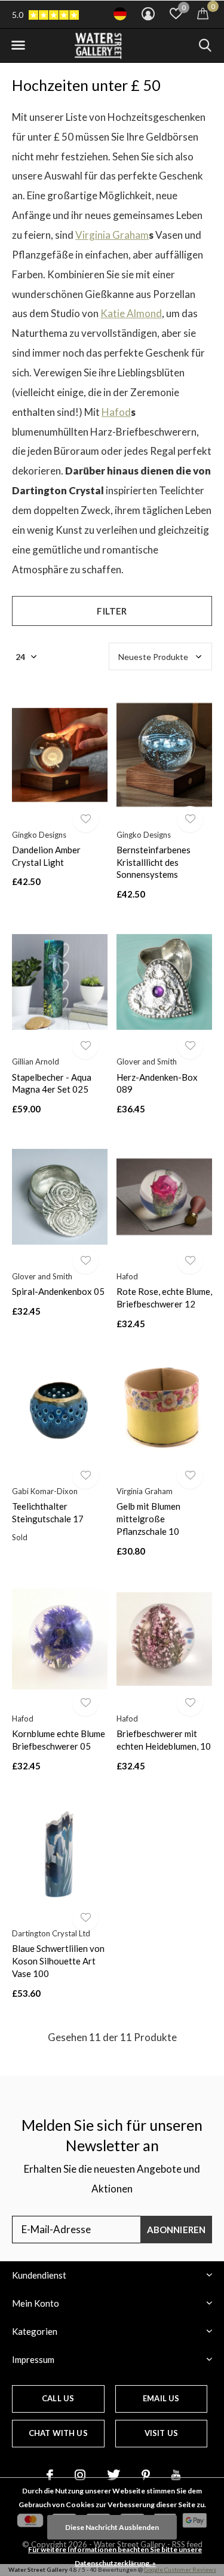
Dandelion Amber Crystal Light (46, 856)
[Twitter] (113, 2475)
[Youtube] (176, 2475)
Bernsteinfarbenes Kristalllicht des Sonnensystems (154, 862)
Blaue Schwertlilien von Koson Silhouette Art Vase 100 (58, 1961)
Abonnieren (177, 2230)
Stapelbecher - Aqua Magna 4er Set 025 (52, 1083)
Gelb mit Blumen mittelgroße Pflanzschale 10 (148, 1519)
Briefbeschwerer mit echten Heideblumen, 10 (164, 1740)
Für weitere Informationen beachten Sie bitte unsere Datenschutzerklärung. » (115, 2556)
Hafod (116, 412)
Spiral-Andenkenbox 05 (58, 1291)
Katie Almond (131, 313)
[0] (203, 13)
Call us (58, 2398)
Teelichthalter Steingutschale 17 (48, 1512)
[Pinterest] (146, 2475)
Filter (112, 611)
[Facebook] (50, 2475)
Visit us (161, 2433)
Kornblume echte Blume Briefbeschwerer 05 (59, 1740)
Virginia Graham (112, 235)
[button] (18, 45)
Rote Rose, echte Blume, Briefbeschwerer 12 (164, 1298)
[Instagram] (80, 2475)
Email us (161, 2398)
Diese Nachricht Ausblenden (112, 2527)
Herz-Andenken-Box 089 (157, 1083)
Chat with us (58, 2433)
